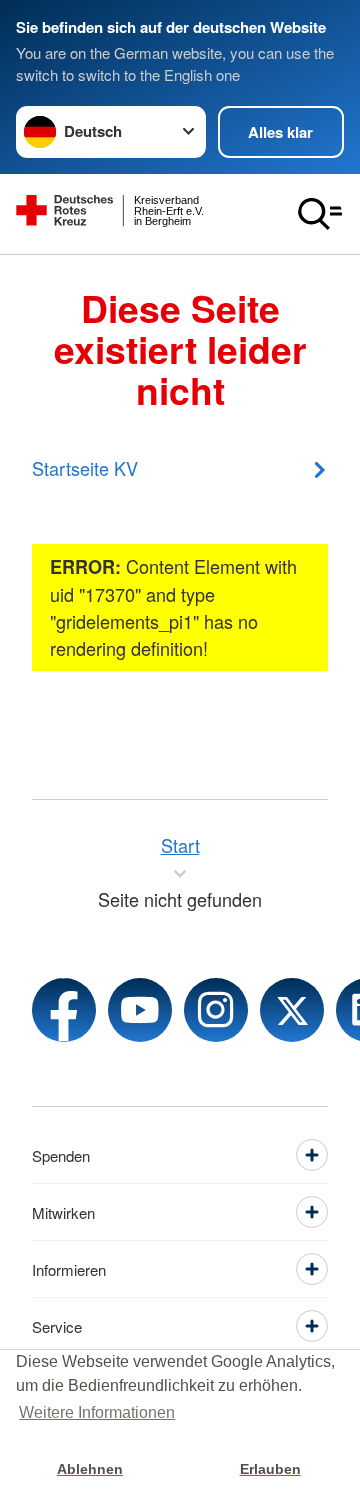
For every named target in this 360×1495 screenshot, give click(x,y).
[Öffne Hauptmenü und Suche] (320, 214)
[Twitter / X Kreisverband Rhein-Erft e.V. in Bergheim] (292, 1010)
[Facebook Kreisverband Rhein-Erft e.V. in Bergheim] (64, 1010)
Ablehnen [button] (90, 1469)
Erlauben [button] (270, 1469)
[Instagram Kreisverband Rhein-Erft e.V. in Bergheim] (216, 1010)
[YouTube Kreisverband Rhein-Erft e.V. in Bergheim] (140, 1010)
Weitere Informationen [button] (97, 1412)
